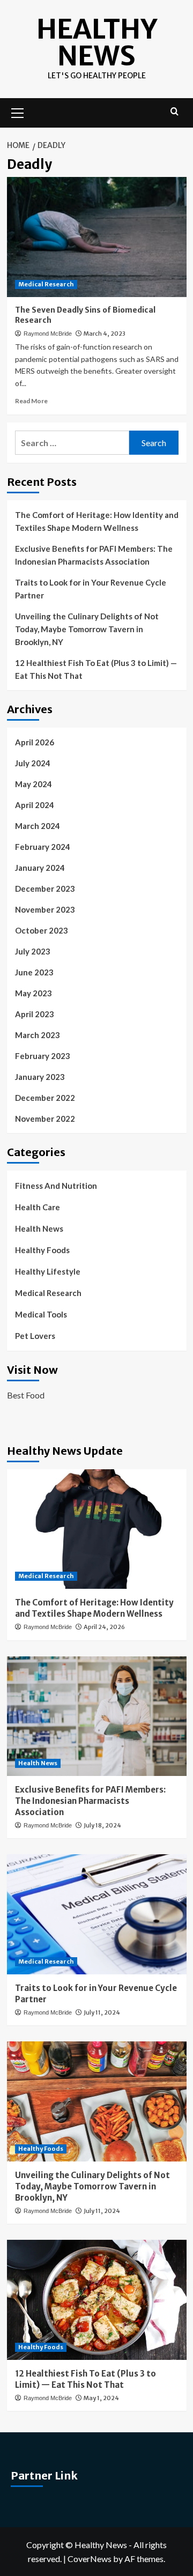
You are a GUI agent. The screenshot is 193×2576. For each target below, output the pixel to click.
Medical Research (46, 284)
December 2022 (45, 1098)
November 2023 (45, 909)
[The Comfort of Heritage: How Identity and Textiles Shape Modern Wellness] (97, 1529)
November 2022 (45, 1119)
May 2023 (34, 993)
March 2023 (38, 1035)
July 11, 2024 (102, 2012)
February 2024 (43, 847)
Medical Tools (41, 1314)
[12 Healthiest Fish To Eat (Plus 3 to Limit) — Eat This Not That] (97, 2300)
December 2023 (45, 889)
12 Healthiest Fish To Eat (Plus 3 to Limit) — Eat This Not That (96, 669)
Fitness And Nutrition (56, 1186)
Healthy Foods (42, 1250)
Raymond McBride (48, 334)
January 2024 (40, 868)
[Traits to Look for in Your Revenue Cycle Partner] (97, 1914)
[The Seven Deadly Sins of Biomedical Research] (97, 237)
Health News (39, 1228)
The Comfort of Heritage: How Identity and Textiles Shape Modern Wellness (97, 521)
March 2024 (38, 826)
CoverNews (90, 2559)
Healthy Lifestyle (48, 1271)
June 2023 (34, 972)
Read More (31, 401)
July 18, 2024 (102, 1825)
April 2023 (35, 1014)
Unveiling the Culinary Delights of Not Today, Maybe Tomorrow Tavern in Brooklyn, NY (87, 629)
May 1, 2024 (101, 2398)
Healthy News (97, 43)
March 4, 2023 (105, 334)
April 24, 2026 (104, 1627)
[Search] (175, 112)
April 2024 (35, 805)
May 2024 (34, 784)
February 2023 (43, 1056)
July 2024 (33, 763)
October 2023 (42, 930)
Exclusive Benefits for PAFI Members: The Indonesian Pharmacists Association (94, 555)
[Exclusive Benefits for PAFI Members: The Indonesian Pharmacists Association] (97, 1716)
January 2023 (40, 1077)
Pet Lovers (35, 1336)
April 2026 (35, 742)
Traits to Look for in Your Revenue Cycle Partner (91, 589)
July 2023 (33, 951)
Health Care (38, 1207)
